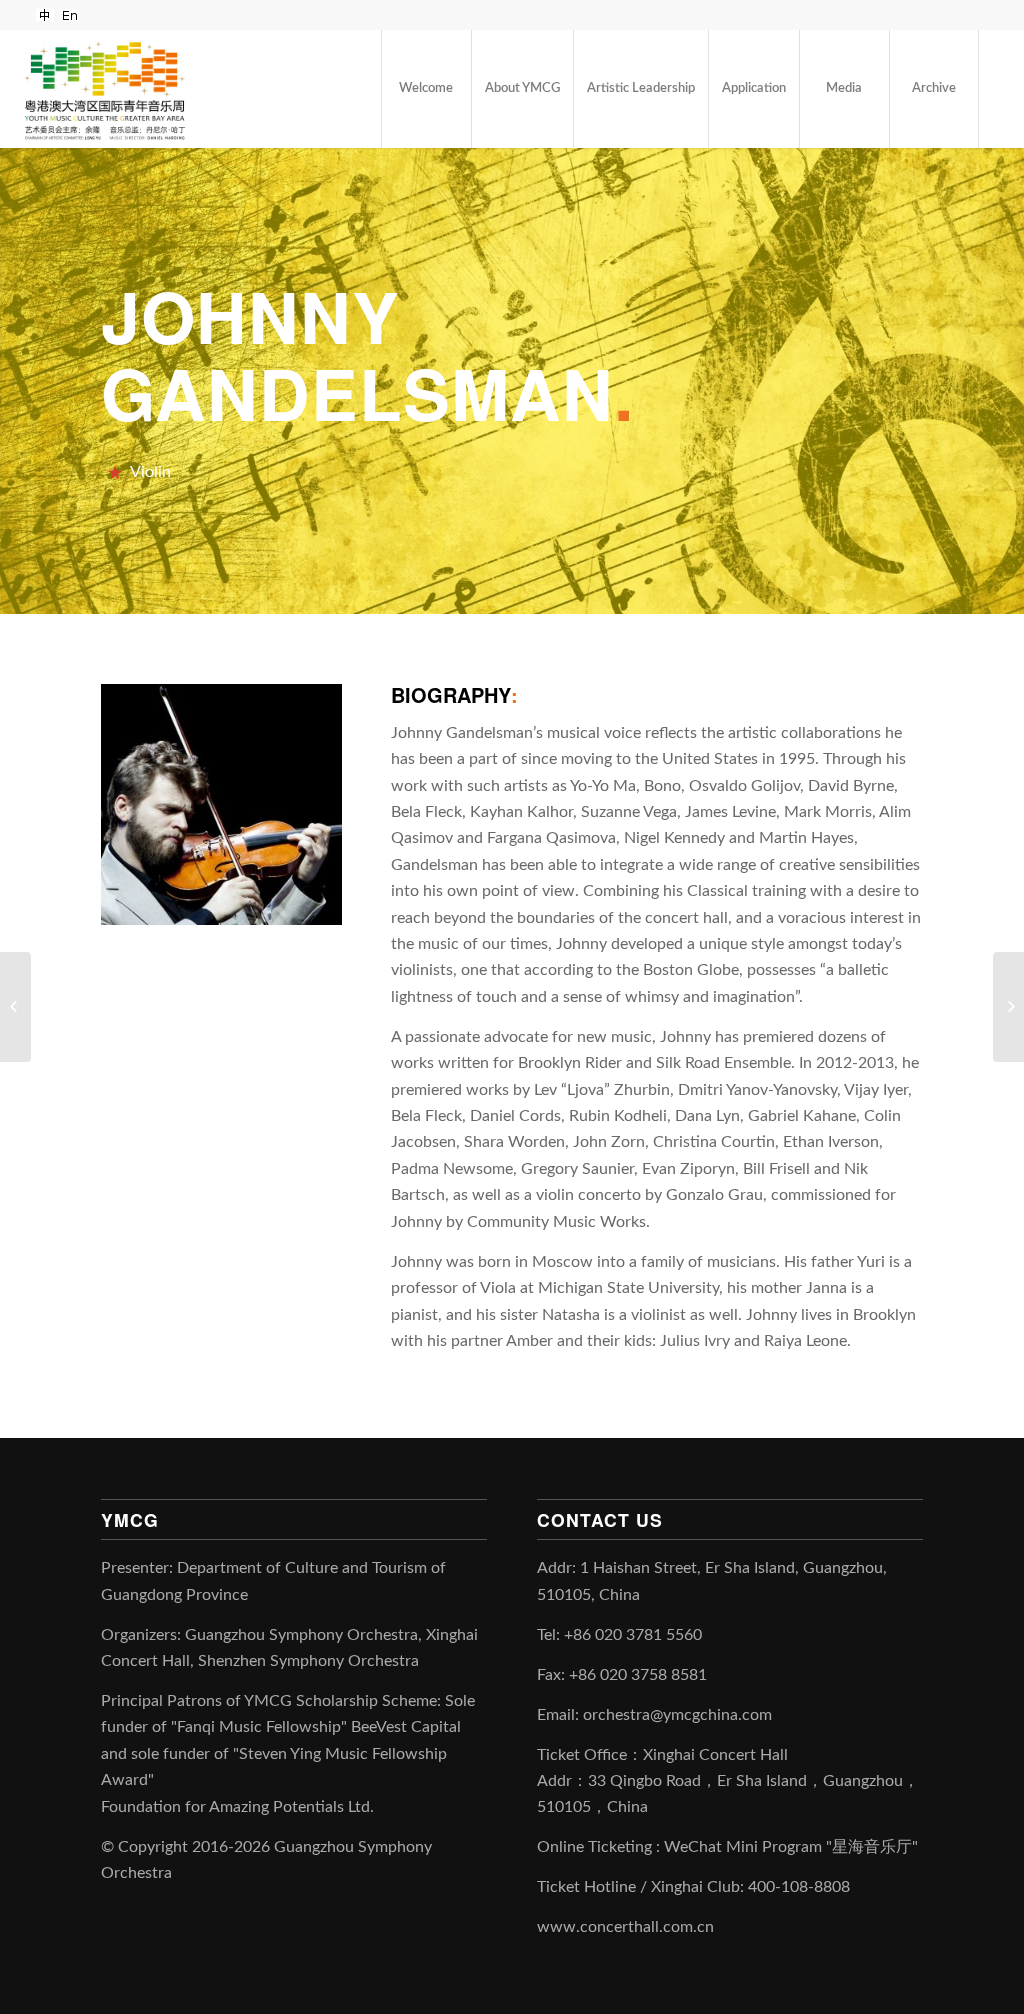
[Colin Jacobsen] (15, 1007)
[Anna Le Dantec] (1008, 1007)
